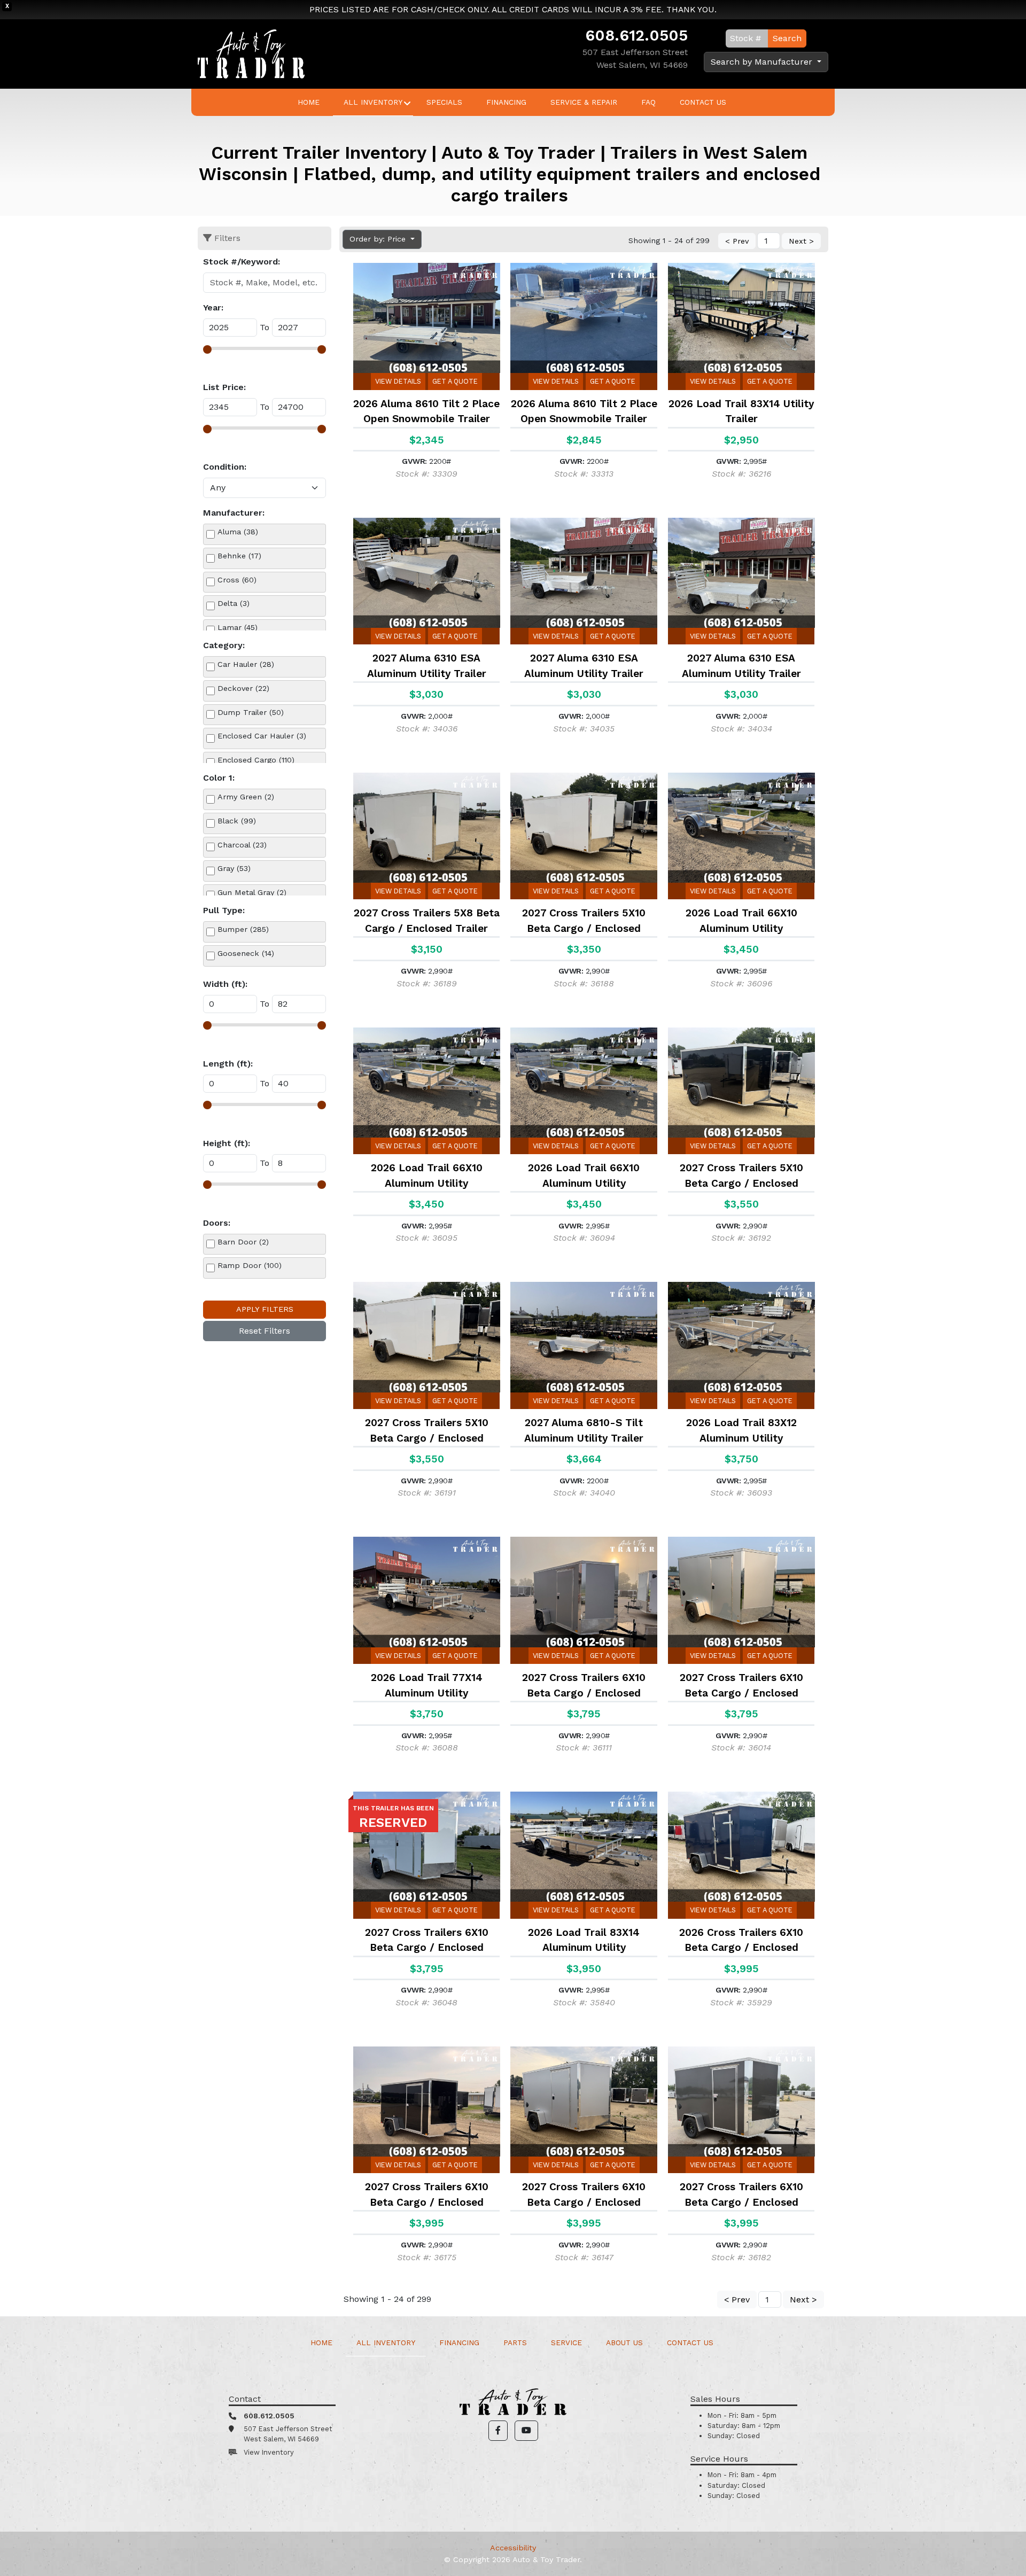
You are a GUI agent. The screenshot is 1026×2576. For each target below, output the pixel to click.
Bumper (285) (243, 929)
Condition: (225, 467)
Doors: (217, 1223)
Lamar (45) (238, 627)
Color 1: (219, 778)
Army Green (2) (246, 797)
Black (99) (237, 821)
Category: (224, 645)
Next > (801, 241)
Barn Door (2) (243, 1242)
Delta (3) (234, 603)
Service (566, 2342)
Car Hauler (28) (246, 664)
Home (309, 102)
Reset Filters (265, 1331)
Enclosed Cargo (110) (256, 760)
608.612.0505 (636, 35)
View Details (398, 381)
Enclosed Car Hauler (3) (262, 736)
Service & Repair (584, 102)
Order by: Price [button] (379, 239)
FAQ (648, 102)
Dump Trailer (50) (251, 712)
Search (787, 38)
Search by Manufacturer (763, 62)
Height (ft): (227, 1143)
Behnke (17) (239, 556)
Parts (515, 2342)
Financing (506, 102)
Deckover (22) (243, 688)
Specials (444, 102)
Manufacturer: (234, 513)
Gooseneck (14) (246, 953)
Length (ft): (228, 1064)
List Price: (224, 387)
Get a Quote (455, 381)
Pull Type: (224, 910)
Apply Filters (265, 1309)
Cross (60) (237, 580)
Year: (213, 308)
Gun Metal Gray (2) (252, 892)
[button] (498, 2431)
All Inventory (373, 102)
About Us (624, 2342)
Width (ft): (225, 984)
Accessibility (513, 2548)
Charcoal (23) (242, 845)
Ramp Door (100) (250, 1265)
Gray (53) (234, 868)
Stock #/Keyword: (242, 262)
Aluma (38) (238, 532)
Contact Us (703, 102)
